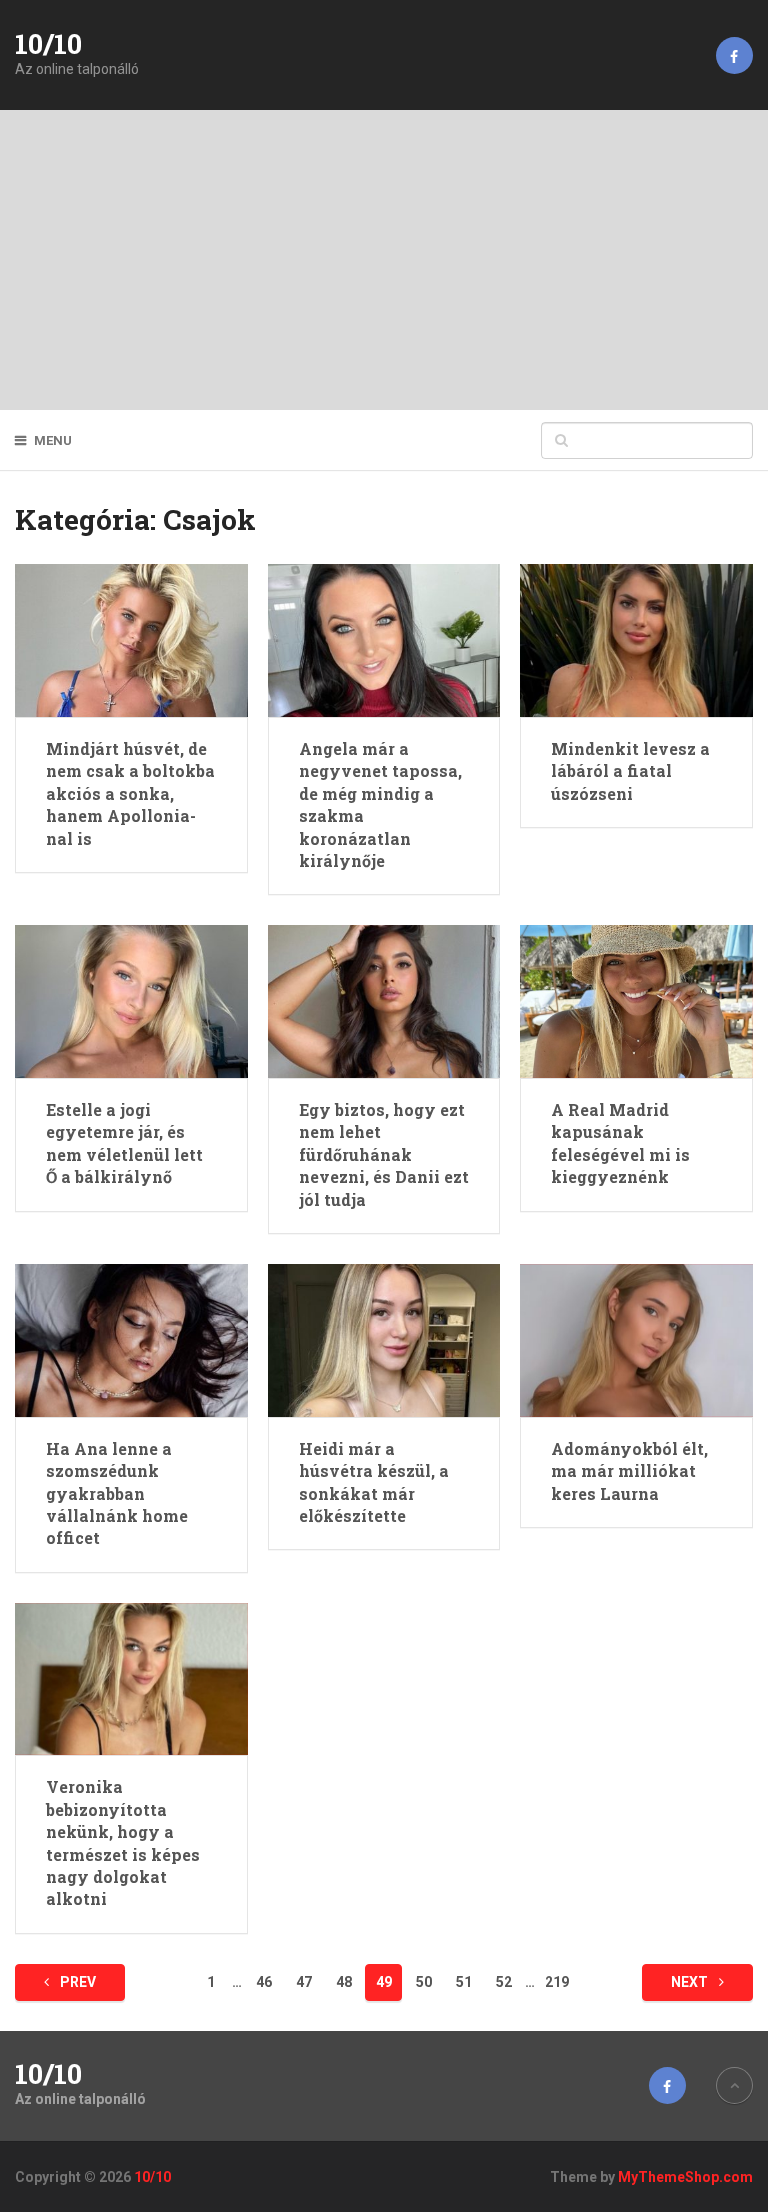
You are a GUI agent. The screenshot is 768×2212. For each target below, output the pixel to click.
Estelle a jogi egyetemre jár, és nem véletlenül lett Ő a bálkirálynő (124, 1143)
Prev (76, 1982)
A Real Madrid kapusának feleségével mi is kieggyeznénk (620, 1143)
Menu (53, 440)
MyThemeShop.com (685, 2177)
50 (424, 1982)
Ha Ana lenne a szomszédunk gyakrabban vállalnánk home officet (117, 1493)
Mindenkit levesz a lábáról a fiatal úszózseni (630, 771)
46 (264, 1982)
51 (464, 1982)
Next (691, 1982)
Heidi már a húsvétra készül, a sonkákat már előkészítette (374, 1482)
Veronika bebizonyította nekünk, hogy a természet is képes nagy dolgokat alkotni (123, 1842)
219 (557, 1982)
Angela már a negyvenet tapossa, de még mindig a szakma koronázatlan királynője (380, 804)
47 (304, 1982)
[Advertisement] (384, 260)
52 (504, 1982)
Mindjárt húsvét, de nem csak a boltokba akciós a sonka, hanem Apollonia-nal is (130, 793)
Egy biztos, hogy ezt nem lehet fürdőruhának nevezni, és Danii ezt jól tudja (384, 1154)
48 (344, 1982)
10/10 (48, 44)
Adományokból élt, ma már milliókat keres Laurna (629, 1471)
